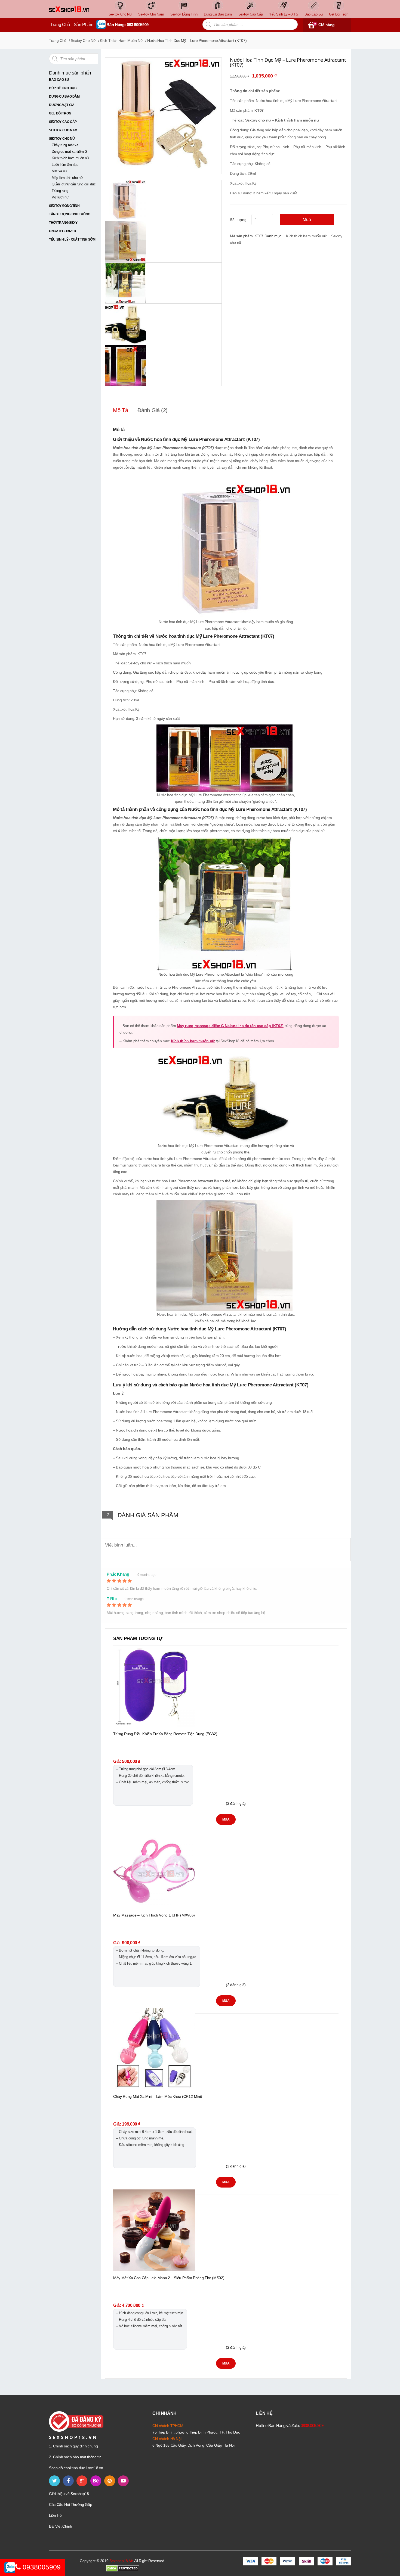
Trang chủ (58, 41)
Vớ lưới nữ (60, 197)
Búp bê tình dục (63, 88)
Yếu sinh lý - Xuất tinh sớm (72, 239)
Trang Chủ (60, 25)
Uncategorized (62, 231)
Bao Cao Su (59, 80)
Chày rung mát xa (65, 145)
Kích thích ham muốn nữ (121, 41)
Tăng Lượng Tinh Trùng (70, 214)
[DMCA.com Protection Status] (123, 2568)
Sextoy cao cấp (63, 122)
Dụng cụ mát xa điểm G (70, 152)
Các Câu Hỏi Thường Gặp (70, 2505)
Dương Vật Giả (62, 105)
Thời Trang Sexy (63, 223)
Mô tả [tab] (120, 410)
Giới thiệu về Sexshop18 (69, 2494)
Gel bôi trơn (60, 113)
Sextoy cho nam (63, 130)
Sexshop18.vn (121, 2561)
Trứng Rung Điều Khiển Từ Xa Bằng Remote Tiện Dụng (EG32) (165, 1734)
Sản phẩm (84, 25)
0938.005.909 (312, 2426)
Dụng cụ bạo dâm (64, 97)
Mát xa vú (59, 171)
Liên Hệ (55, 2515)
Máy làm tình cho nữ (67, 178)
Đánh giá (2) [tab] (153, 410)
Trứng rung (60, 191)
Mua (307, 220)
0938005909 (41, 2567)
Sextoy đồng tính (64, 206)
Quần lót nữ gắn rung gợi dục (74, 184)
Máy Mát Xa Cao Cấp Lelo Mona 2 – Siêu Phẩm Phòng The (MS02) (169, 2278)
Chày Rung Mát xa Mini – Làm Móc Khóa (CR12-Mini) (158, 2096)
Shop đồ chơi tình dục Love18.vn (76, 2468)
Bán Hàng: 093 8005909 (127, 25)
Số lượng (238, 220)
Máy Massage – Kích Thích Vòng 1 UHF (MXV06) (154, 1915)
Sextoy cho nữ (83, 41)
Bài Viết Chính (61, 2526)
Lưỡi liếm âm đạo (65, 165)
